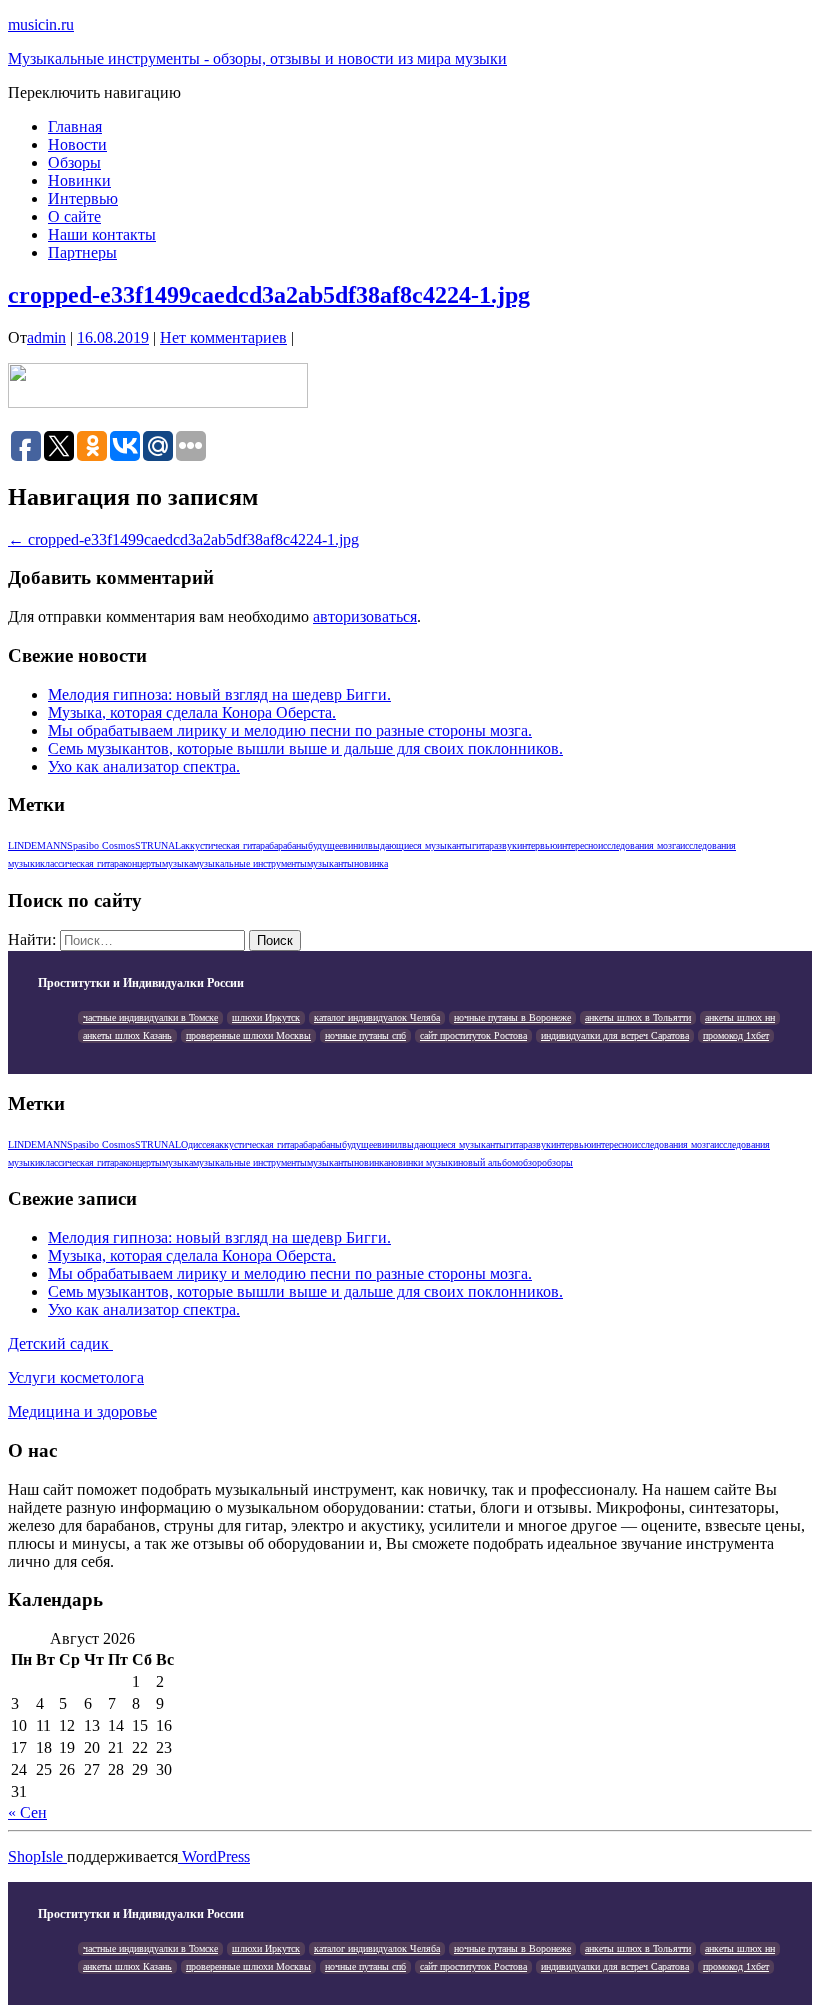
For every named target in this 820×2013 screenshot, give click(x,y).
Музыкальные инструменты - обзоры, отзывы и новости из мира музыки (257, 58)
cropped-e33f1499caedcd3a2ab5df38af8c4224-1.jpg (269, 295)
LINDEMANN (37, 845)
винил (355, 845)
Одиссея (198, 1144)
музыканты (330, 863)
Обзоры (74, 162)
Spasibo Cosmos (101, 845)
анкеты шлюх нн (740, 1017)
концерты (142, 863)
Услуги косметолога (76, 1377)
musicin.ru (41, 24)
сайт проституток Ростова (473, 1035)
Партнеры (82, 252)
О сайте (74, 216)
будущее (325, 845)
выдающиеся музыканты (420, 845)
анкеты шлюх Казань (127, 1035)
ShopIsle (37, 1856)
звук (507, 845)
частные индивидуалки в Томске (150, 1017)
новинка (371, 863)
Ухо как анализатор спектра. (144, 766)
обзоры (557, 1162)
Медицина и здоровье (82, 1411)
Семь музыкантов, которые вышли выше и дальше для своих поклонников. (305, 748)
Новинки (79, 180)
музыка (177, 863)
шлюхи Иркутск (266, 1017)
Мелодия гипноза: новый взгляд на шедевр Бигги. (219, 694)
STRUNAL (158, 845)
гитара (485, 845)
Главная (75, 126)
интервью (537, 845)
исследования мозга (639, 845)
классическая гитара (81, 863)
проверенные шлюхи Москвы (248, 1035)
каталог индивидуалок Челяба (377, 1017)
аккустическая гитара (225, 845)
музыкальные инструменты (250, 863)
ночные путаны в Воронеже (512, 1017)
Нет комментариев (223, 337)
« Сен (27, 1812)
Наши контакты (102, 234)
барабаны (288, 845)
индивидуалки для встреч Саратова (615, 1035)
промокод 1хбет (736, 1035)
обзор (530, 1162)
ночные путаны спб (365, 1035)
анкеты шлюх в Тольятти (638, 1017)
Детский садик (60, 1343)
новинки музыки (423, 1162)
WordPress (214, 1856)
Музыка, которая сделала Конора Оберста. (192, 712)
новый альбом (488, 1162)
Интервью (83, 198)
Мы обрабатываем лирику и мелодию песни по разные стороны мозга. (290, 730)
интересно (577, 845)
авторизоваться (365, 616)
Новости (77, 144)
